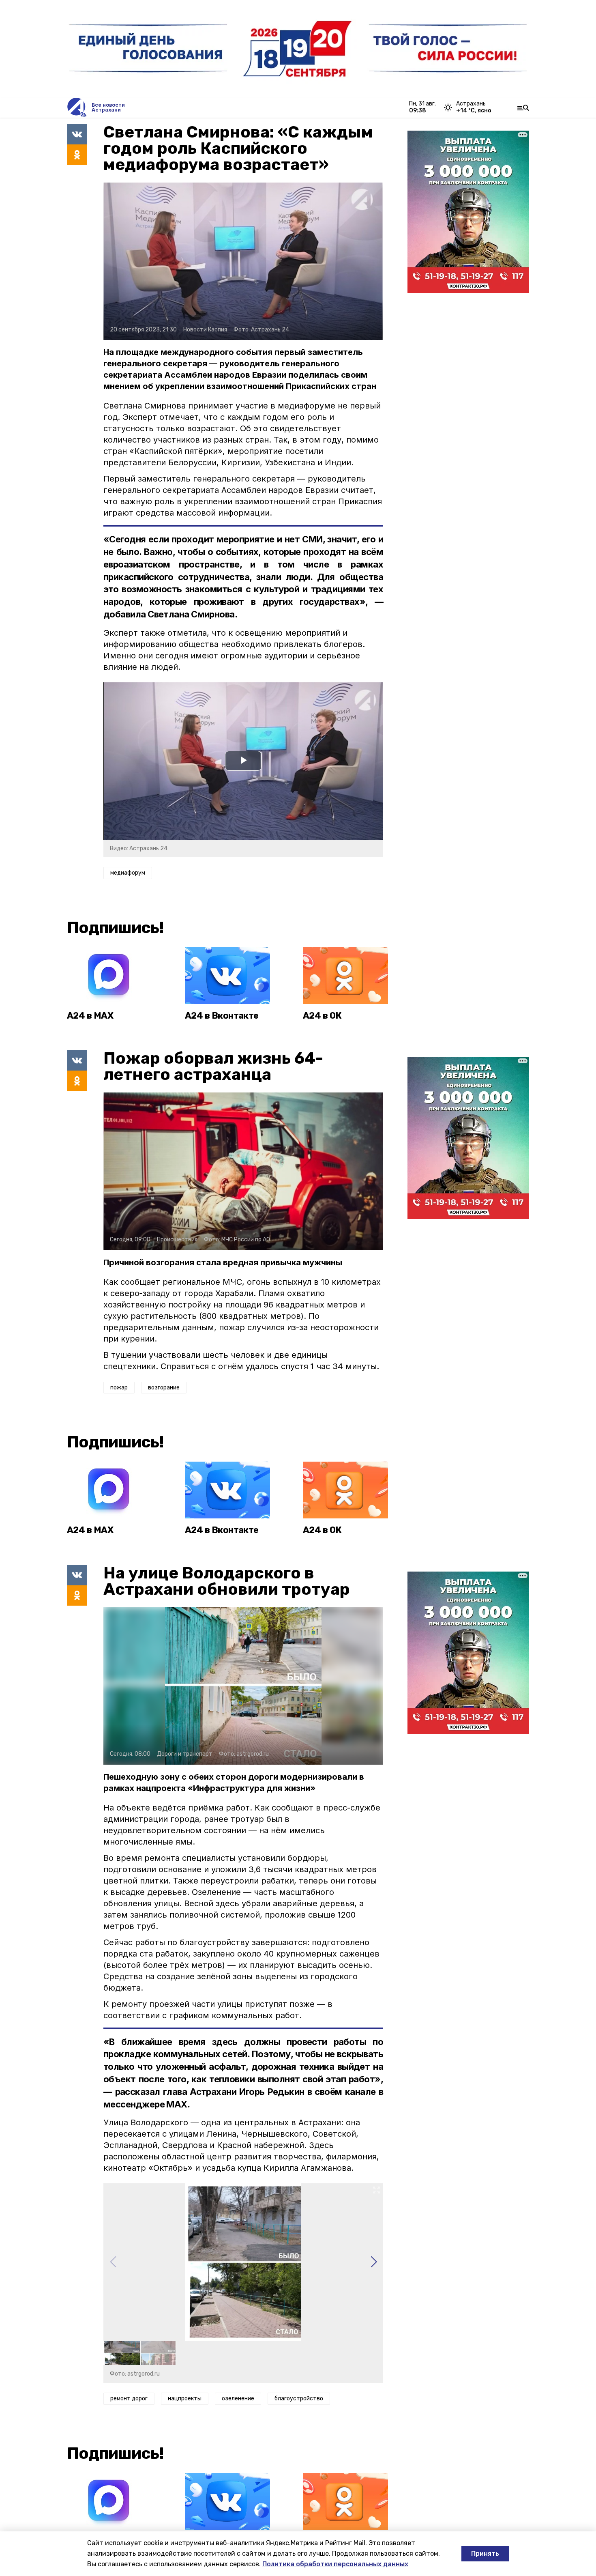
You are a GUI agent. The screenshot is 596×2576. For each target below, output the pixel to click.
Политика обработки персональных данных (335, 2564)
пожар (119, 1388)
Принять (485, 2553)
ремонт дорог (129, 2399)
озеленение (238, 2399)
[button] (374, 2262)
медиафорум (128, 873)
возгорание (164, 1388)
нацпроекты (185, 2399)
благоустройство (299, 2399)
